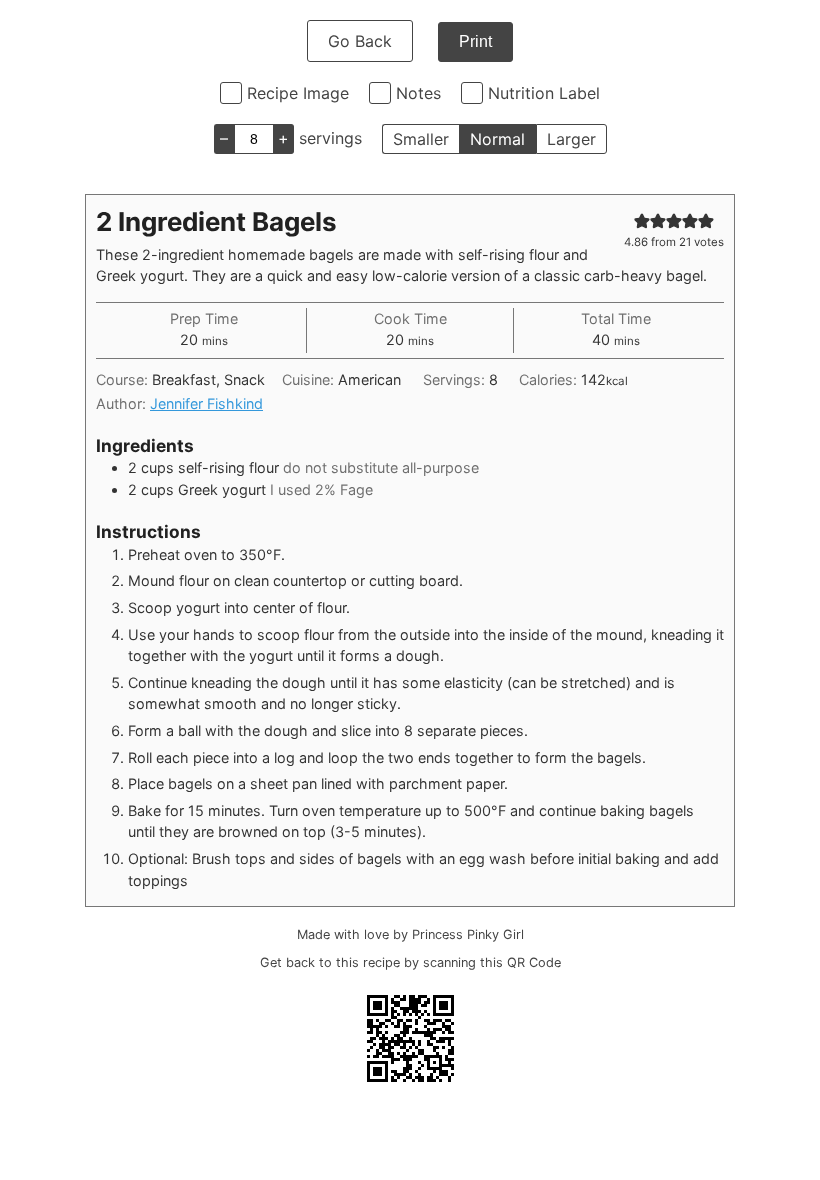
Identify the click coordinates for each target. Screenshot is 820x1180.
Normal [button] (497, 139)
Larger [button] (571, 139)
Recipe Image (298, 93)
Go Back (360, 41)
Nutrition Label (544, 93)
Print (475, 41)
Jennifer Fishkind (206, 403)
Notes (418, 93)
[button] (642, 220)
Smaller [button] (421, 139)
